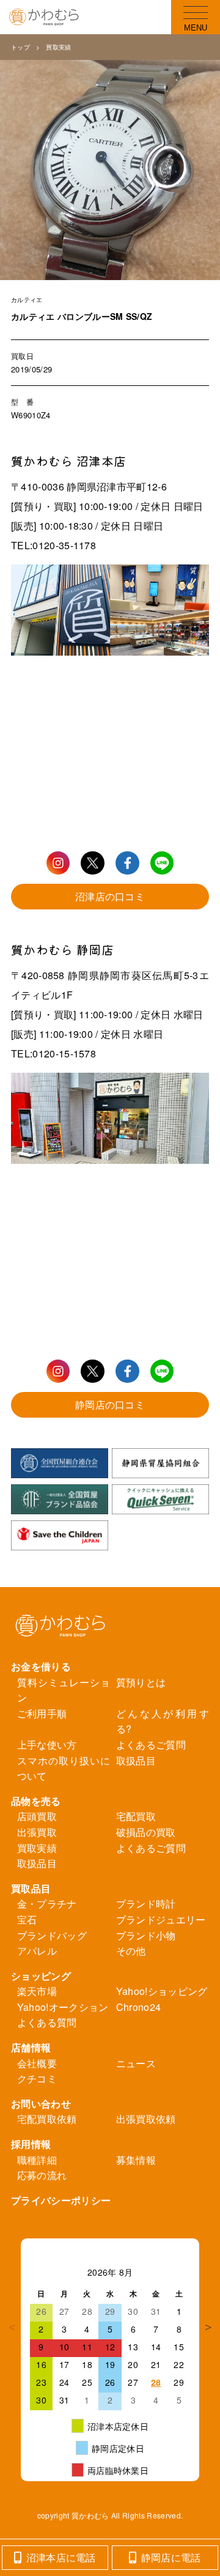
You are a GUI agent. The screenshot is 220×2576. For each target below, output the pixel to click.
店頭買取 (37, 1816)
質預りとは (141, 1682)
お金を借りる (41, 1666)
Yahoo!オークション (63, 2007)
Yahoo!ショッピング (162, 1991)
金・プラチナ (47, 1904)
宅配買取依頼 (47, 2119)
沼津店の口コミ (110, 896)
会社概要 (37, 2063)
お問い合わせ (41, 2104)
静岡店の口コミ (110, 1405)
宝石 (27, 1919)
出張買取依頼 (146, 2119)
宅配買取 (136, 1816)
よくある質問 (47, 2022)
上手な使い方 (47, 1745)
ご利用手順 (42, 1713)
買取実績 (58, 47)
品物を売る (36, 1801)
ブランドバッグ (52, 1935)
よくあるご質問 (151, 1745)
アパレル (37, 1951)
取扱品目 (136, 1760)
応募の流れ (42, 2175)
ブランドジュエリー (161, 1919)
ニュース (136, 2063)
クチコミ (37, 2078)
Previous (12, 2327)
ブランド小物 (146, 1935)
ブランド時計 (146, 1904)
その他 (131, 1951)
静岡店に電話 (171, 2557)
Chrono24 (139, 2007)
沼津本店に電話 (61, 2557)
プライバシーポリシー (61, 2200)
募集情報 (136, 2160)
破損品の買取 (146, 1832)
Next (208, 2327)
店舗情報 (31, 2047)
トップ (20, 47)
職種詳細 (37, 2160)
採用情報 (31, 2144)
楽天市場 (37, 1991)
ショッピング (41, 1976)
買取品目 (31, 1888)
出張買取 (37, 1832)
